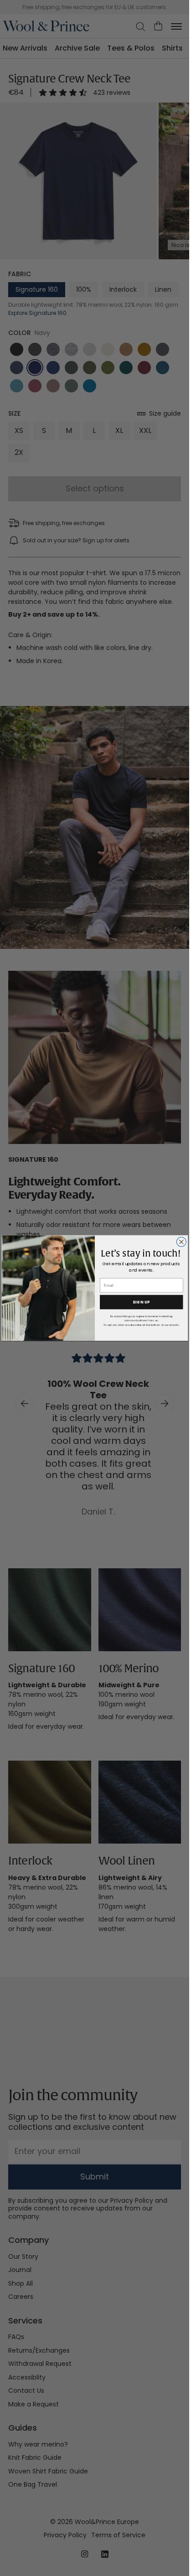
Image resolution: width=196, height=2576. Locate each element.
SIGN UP (141, 1302)
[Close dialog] (181, 1242)
